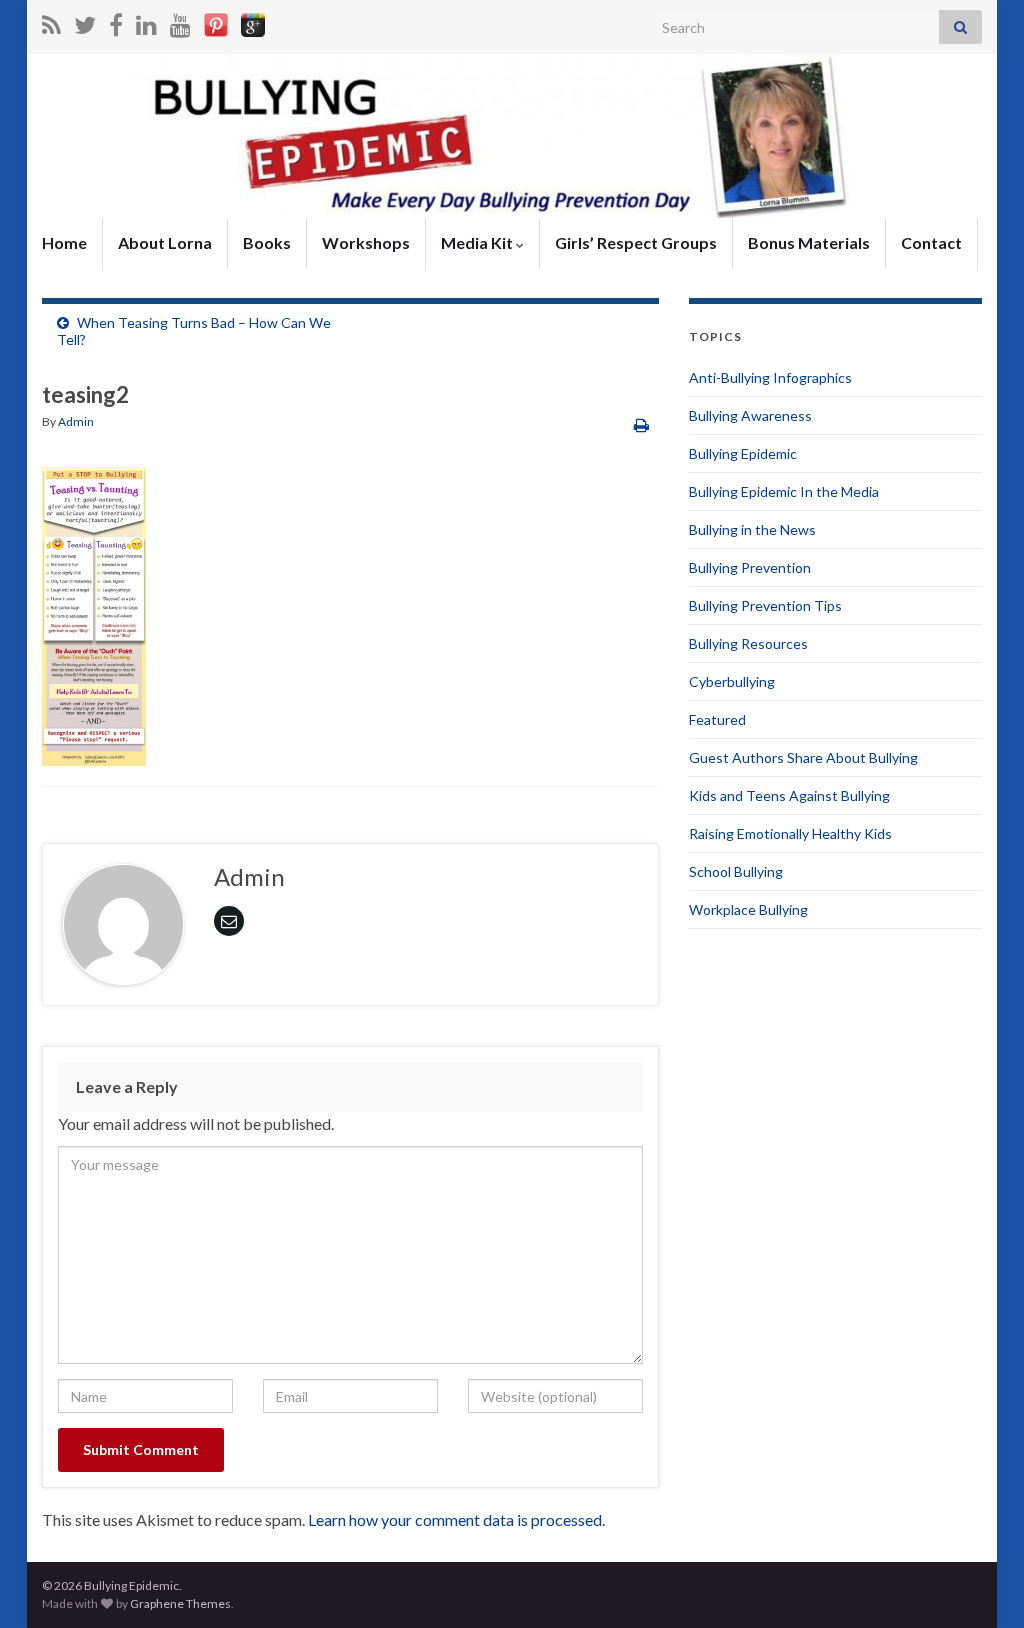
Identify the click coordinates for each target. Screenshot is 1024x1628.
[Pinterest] (216, 21)
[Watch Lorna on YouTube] (180, 21)
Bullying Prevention (750, 567)
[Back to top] (979, 1583)
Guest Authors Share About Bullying (803, 757)
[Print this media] (641, 424)
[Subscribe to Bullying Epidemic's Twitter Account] (85, 21)
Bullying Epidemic (743, 453)
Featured (717, 719)
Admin (76, 421)
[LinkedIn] (146, 21)
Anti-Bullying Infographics (770, 377)
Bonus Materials (809, 242)
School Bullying (736, 871)
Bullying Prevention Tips (765, 605)
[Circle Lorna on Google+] (253, 21)
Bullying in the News (752, 529)
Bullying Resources (748, 643)
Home (64, 242)
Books (267, 242)
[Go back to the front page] (512, 136)
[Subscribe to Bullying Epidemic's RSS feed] (51, 21)
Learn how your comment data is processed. (456, 1519)
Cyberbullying (732, 681)
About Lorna (165, 242)
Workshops (366, 242)
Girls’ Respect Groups (636, 242)
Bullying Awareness (750, 415)
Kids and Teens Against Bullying (789, 795)
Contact (931, 242)
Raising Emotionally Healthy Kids (790, 833)
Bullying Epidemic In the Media (784, 491)
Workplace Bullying (748, 909)
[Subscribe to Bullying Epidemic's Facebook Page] (116, 21)
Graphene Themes (180, 1603)
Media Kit (478, 242)
